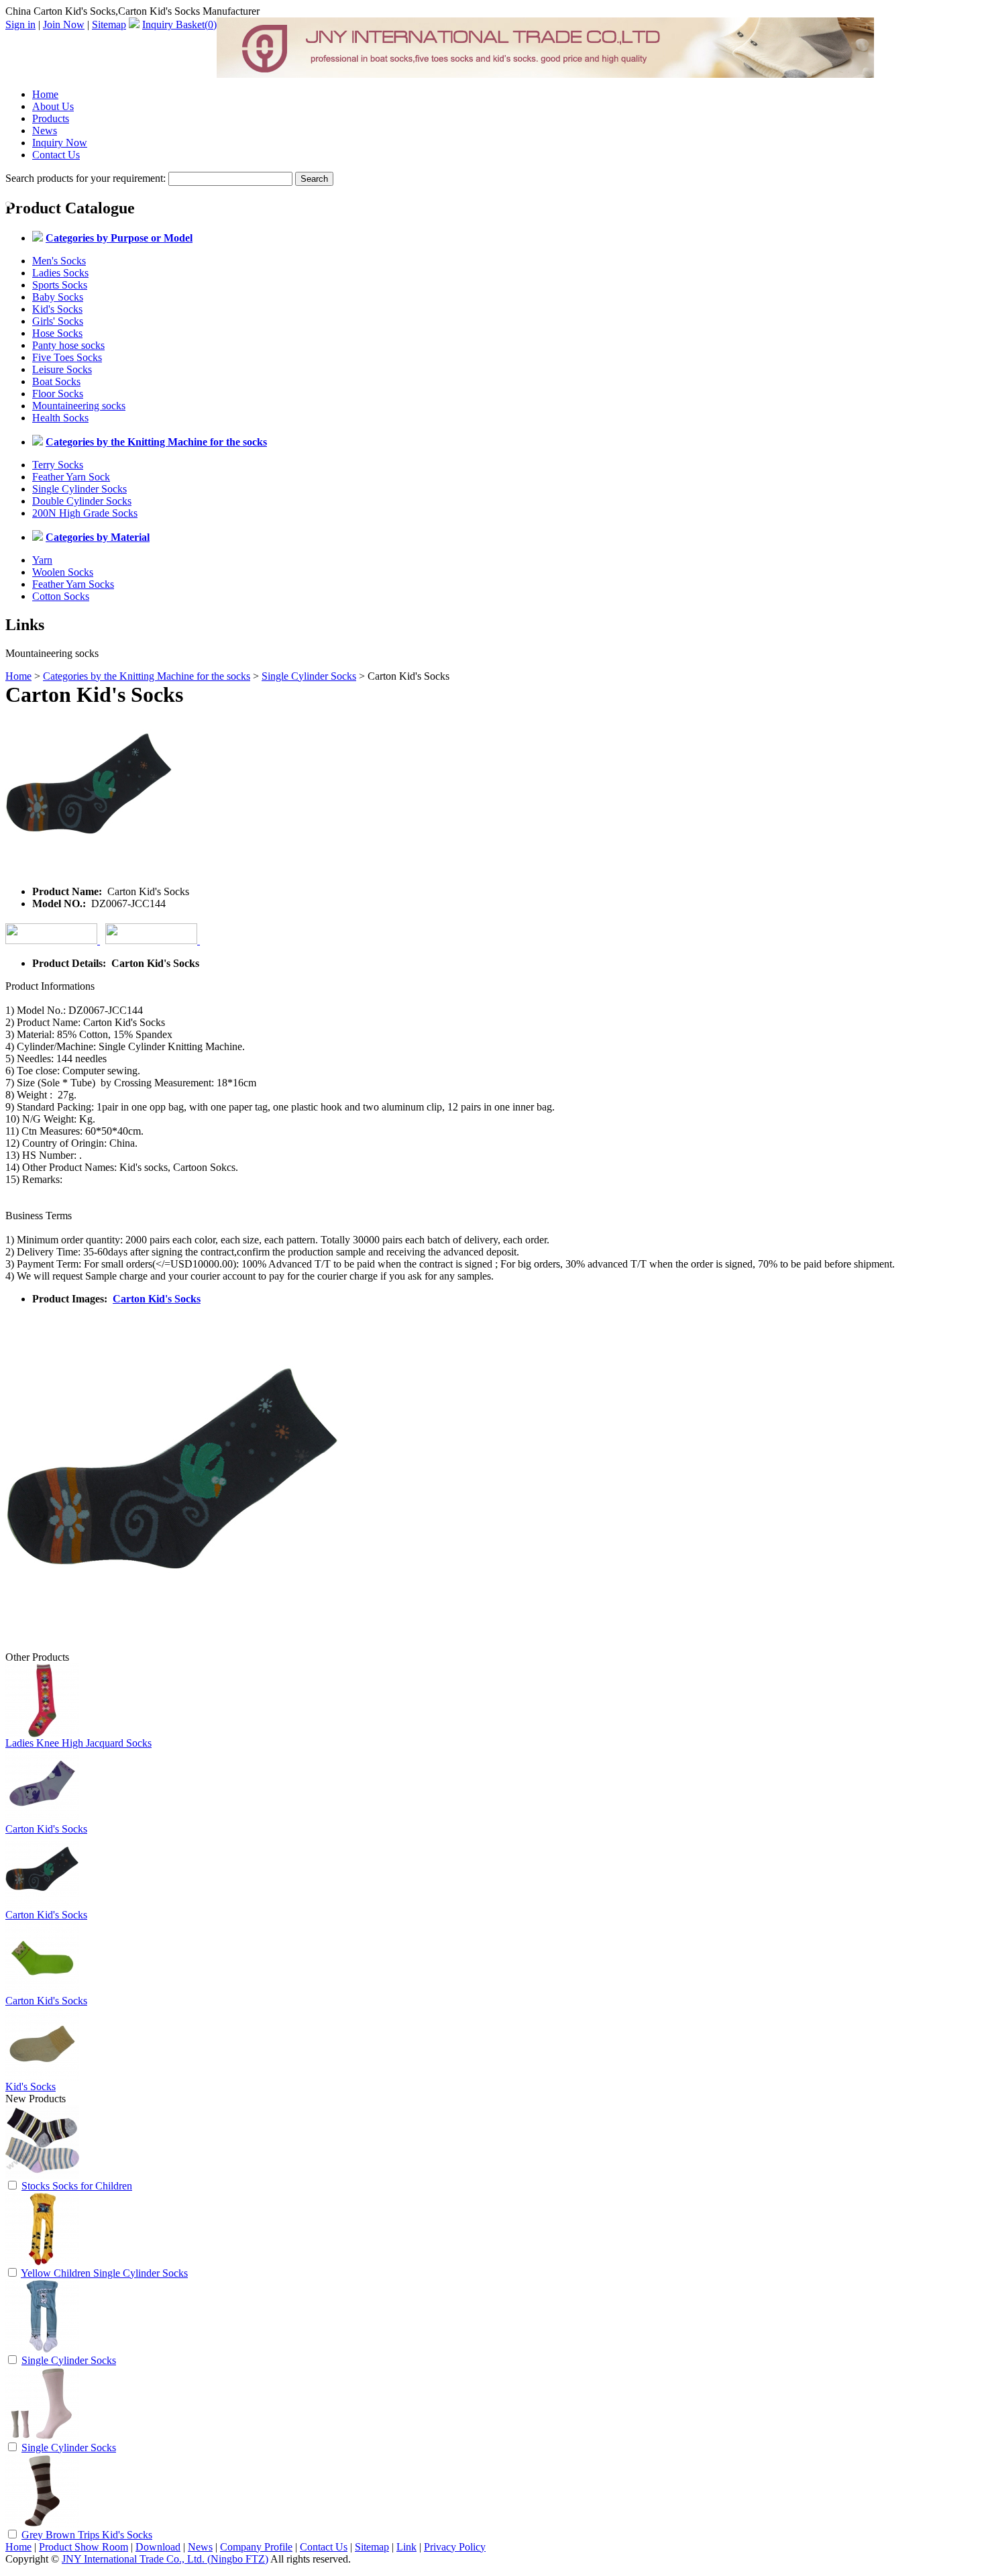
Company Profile (256, 2547)
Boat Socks (56, 381)
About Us (53, 106)
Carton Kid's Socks (157, 1299)
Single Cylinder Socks (79, 489)
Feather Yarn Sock (71, 477)
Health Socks (60, 418)
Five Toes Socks (67, 357)
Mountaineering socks (79, 406)
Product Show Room (84, 2547)
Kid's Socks (57, 309)
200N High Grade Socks (85, 513)
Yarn (42, 560)
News (45, 131)
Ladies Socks (60, 273)
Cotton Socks (61, 596)
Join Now (64, 24)
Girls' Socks (58, 321)
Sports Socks (60, 285)
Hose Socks (57, 333)
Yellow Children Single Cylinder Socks (104, 2273)
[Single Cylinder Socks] (42, 2350)
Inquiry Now (60, 143)
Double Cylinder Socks (82, 501)
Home (45, 94)
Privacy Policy (455, 2547)
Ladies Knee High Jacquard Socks (78, 1743)
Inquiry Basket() (179, 24)
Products (51, 118)
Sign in (20, 24)
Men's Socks (59, 261)
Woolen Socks (63, 572)
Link (406, 2547)
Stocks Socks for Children (77, 2186)
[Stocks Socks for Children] (42, 2175)
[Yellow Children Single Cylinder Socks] (42, 2262)
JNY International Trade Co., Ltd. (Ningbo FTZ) (165, 2559)
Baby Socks (58, 297)
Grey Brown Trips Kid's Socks (87, 2535)
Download (158, 2547)
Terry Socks (58, 465)
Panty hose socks (68, 345)
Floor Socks (58, 394)
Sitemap (109, 24)
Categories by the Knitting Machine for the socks (147, 676)
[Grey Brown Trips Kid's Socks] (42, 2524)
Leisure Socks (62, 369)
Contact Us (56, 155)
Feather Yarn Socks (73, 584)
